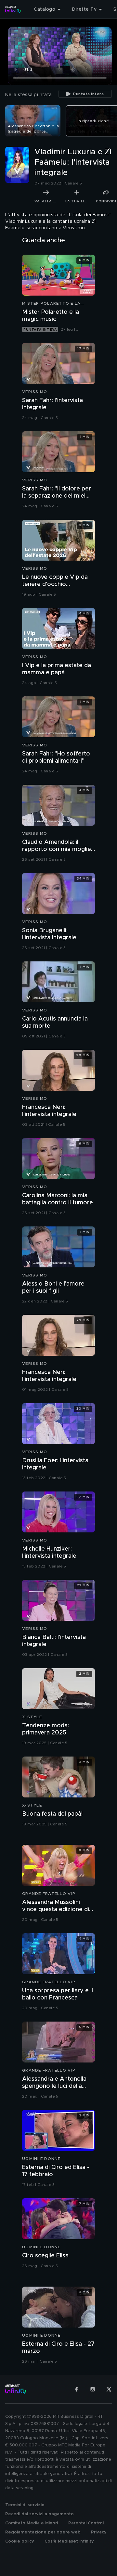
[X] (109, 2389)
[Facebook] (76, 2389)
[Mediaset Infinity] (13, 9)
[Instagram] (93, 2389)
